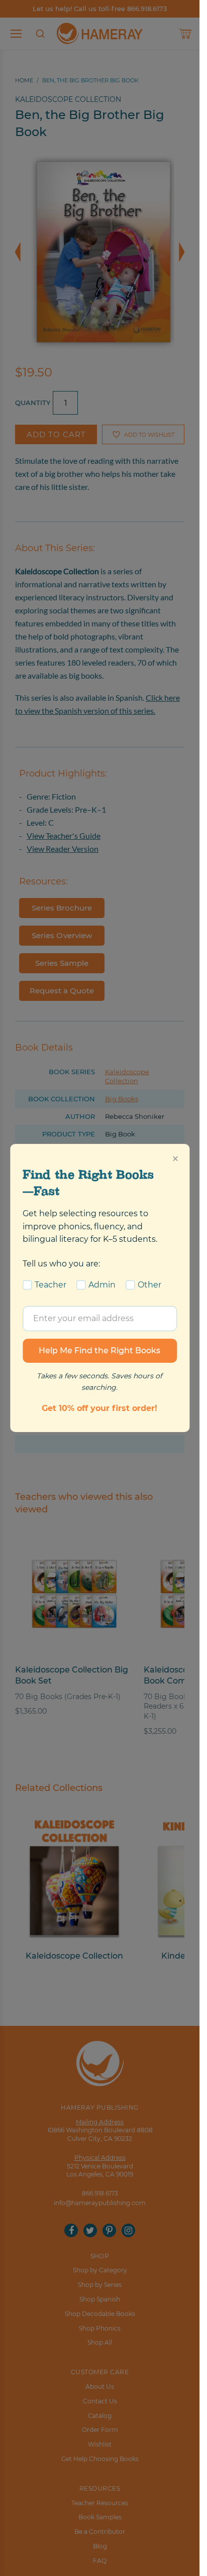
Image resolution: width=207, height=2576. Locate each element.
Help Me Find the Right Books (99, 1350)
